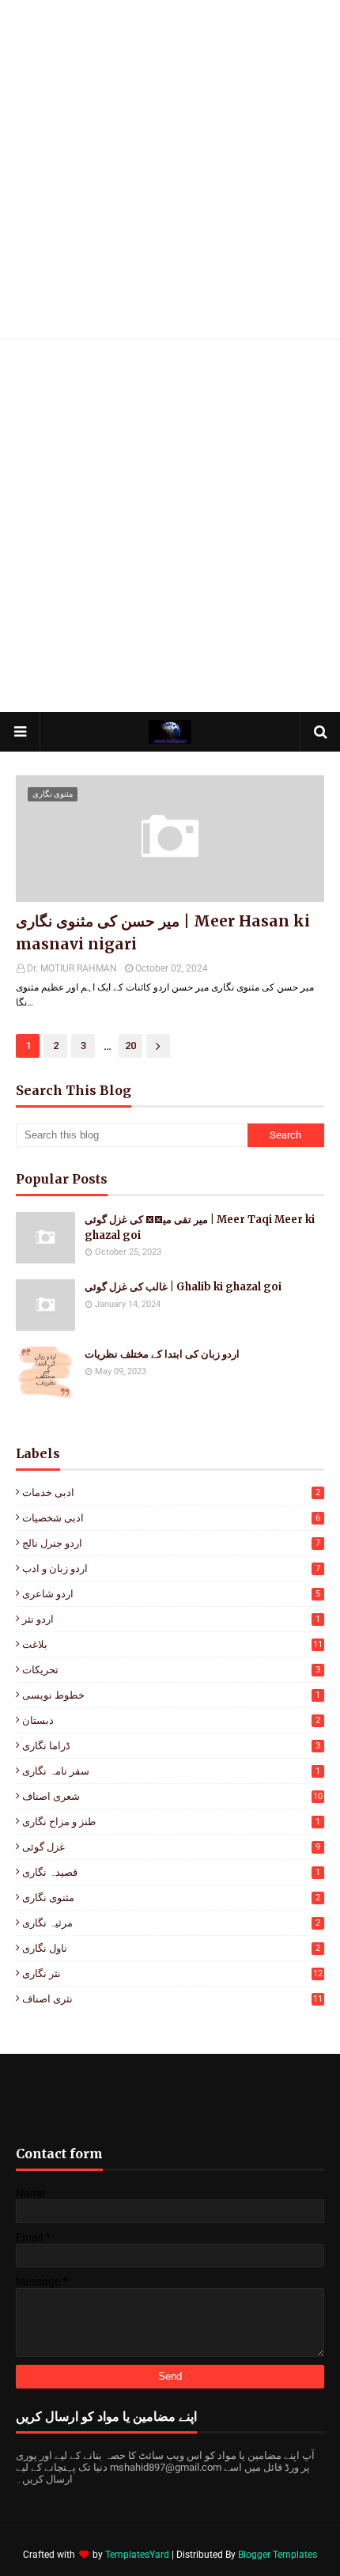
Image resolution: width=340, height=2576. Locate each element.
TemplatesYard (137, 2555)
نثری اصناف (172, 1999)
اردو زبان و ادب (171, 1568)
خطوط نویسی (171, 1695)
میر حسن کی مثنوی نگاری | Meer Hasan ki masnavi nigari (163, 932)
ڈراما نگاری (171, 1746)
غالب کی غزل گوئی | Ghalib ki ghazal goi (183, 1287)
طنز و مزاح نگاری (171, 1822)
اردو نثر (171, 1619)
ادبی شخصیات (171, 1518)
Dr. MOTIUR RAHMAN (72, 968)
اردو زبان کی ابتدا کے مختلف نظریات (162, 1354)
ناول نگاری (171, 1948)
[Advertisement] (170, 170)
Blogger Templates (278, 2555)
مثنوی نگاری (171, 1898)
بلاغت (172, 1644)
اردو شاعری (171, 1594)
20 (130, 1046)
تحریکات (171, 1670)
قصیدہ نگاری (171, 1872)
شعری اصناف (172, 1796)
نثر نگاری (172, 1974)
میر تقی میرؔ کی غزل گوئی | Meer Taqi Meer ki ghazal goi (200, 1227)
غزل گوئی (171, 1847)
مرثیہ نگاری (171, 1923)
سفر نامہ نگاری (171, 1771)
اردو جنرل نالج (171, 1543)
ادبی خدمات (171, 1493)
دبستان (171, 1720)
